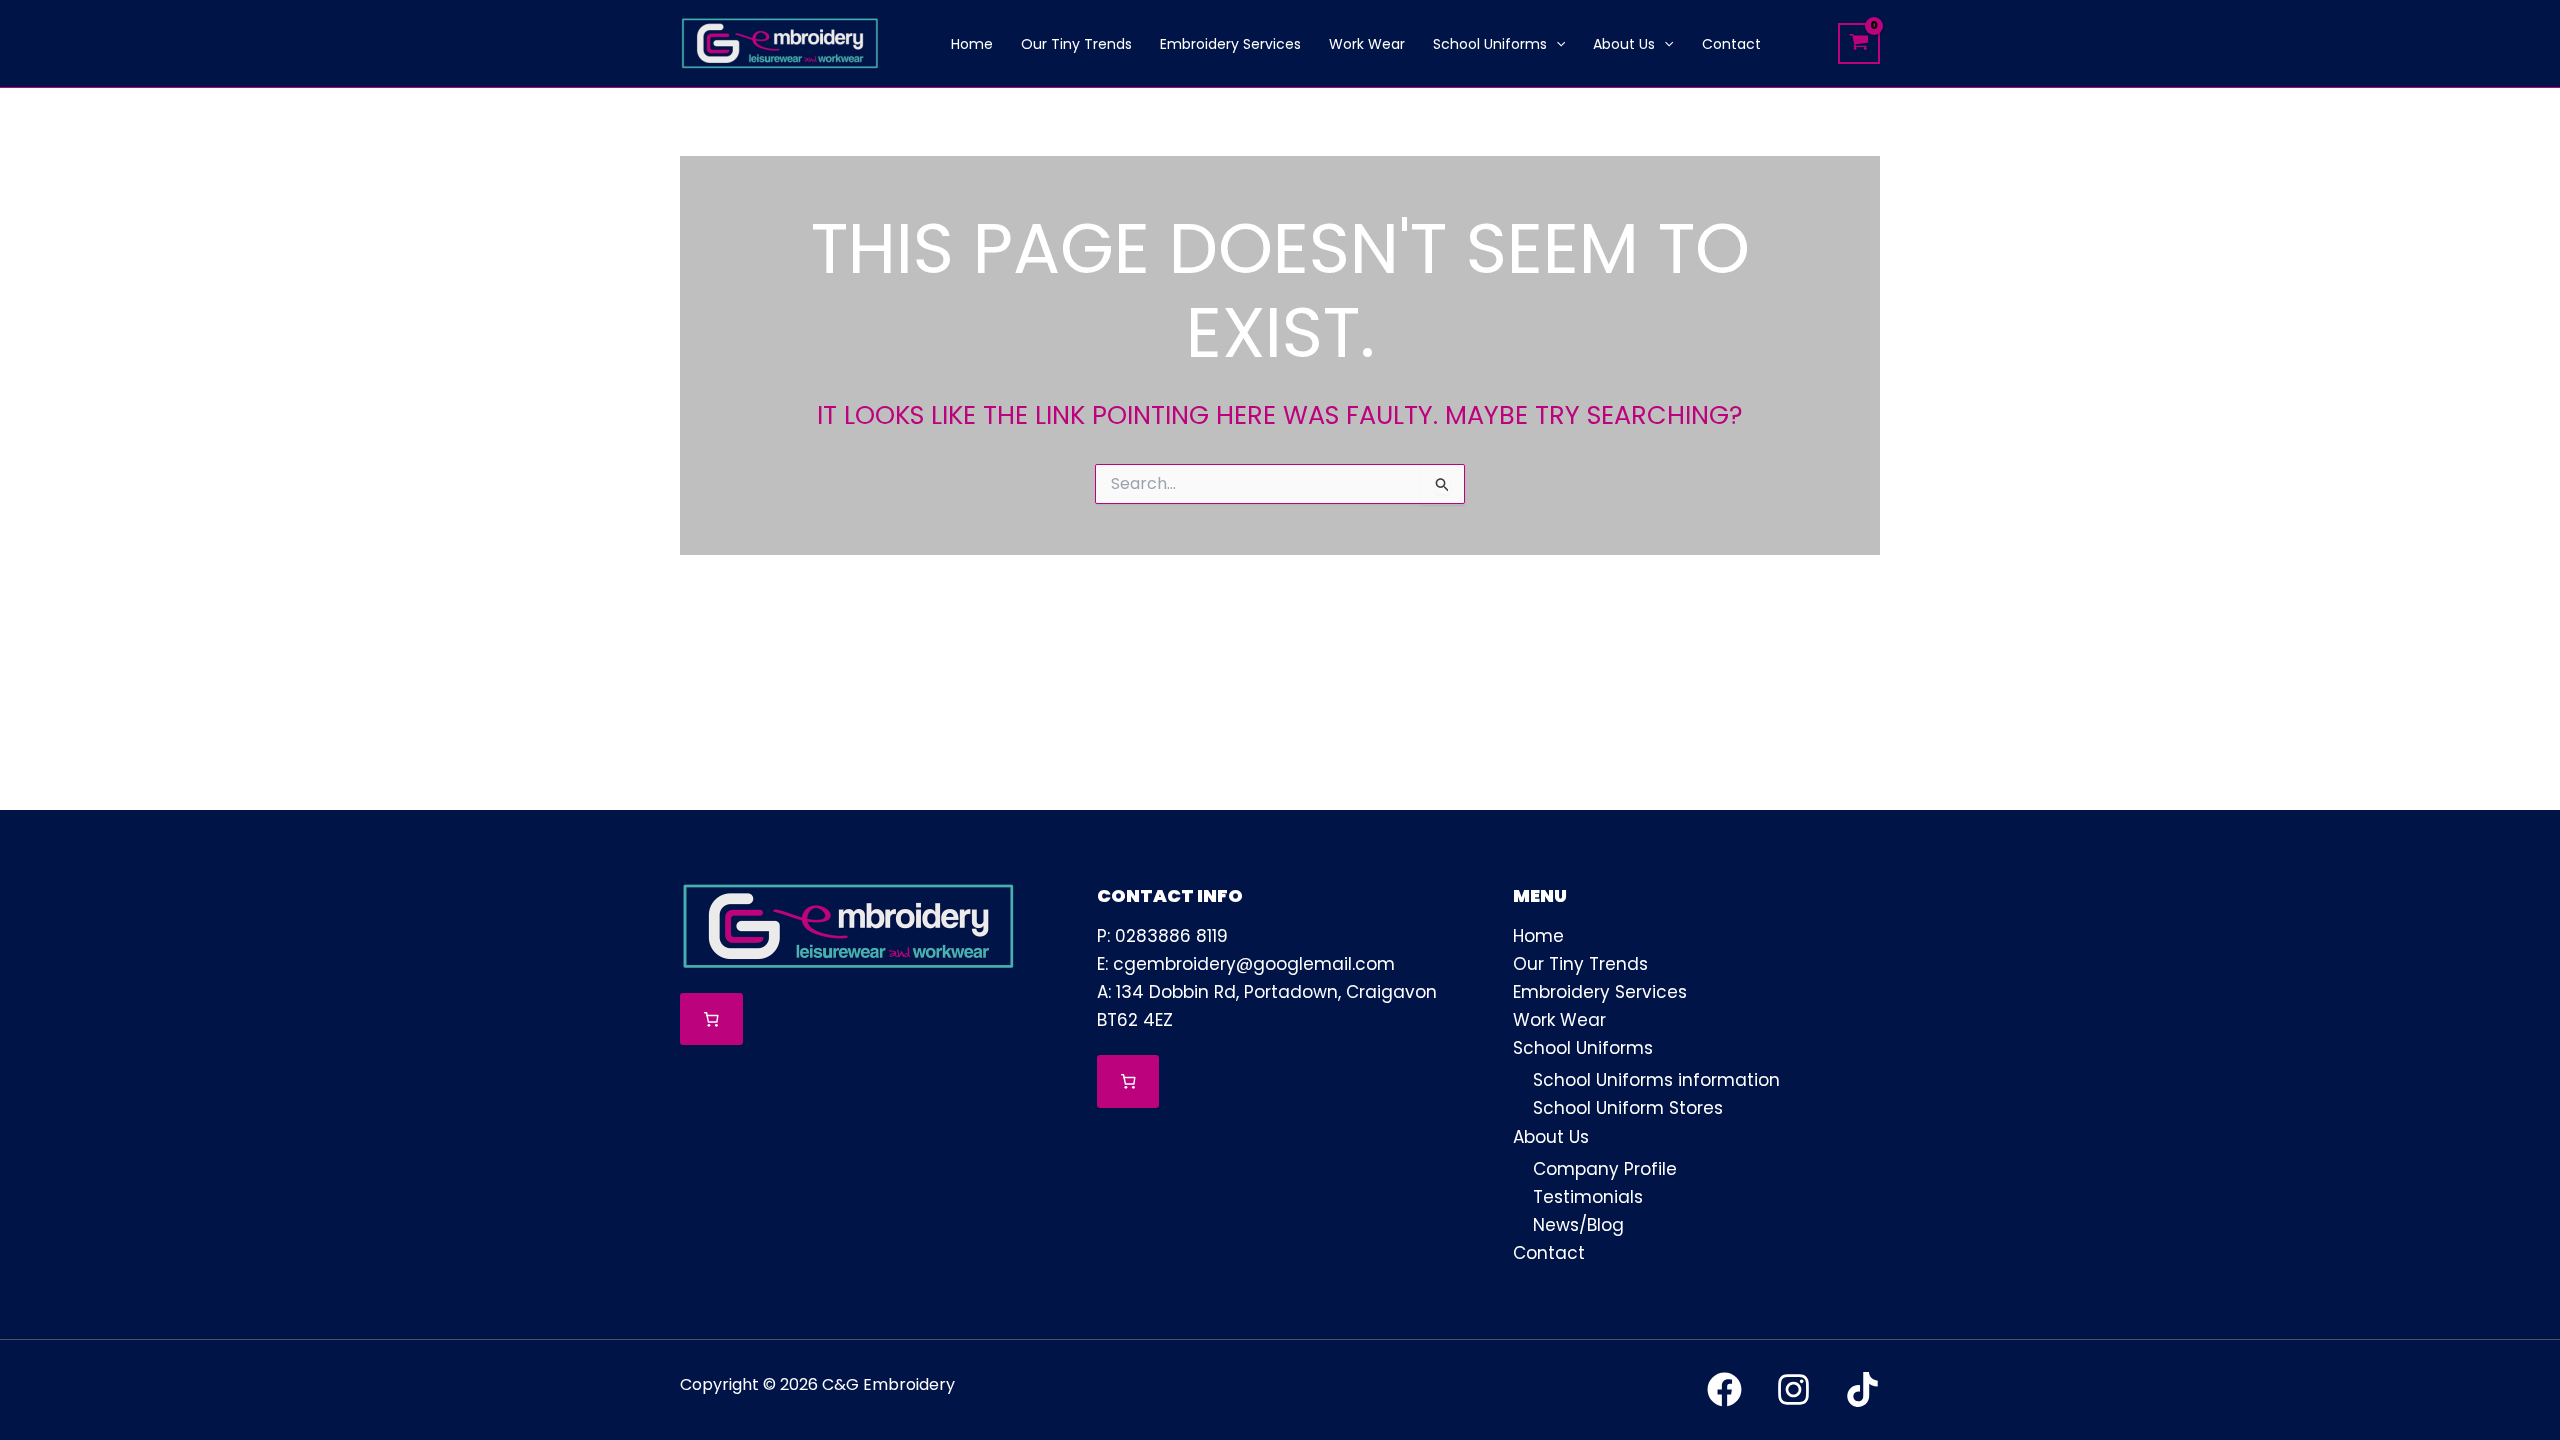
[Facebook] (1724, 1389)
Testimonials (1588, 1197)
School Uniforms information (1656, 1080)
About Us (1551, 1137)
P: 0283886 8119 (1162, 936)
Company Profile (1605, 1169)
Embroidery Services (1600, 992)
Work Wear (1559, 1020)
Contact (1549, 1253)
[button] (1556, 44)
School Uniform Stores (1628, 1108)
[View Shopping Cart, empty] (1859, 43)
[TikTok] (1862, 1389)
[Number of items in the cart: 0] (711, 1019)
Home (1538, 936)
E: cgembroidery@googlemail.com (1246, 964)
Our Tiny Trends (1580, 964)
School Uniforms (1583, 1048)
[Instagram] (1793, 1389)
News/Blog (1578, 1225)
